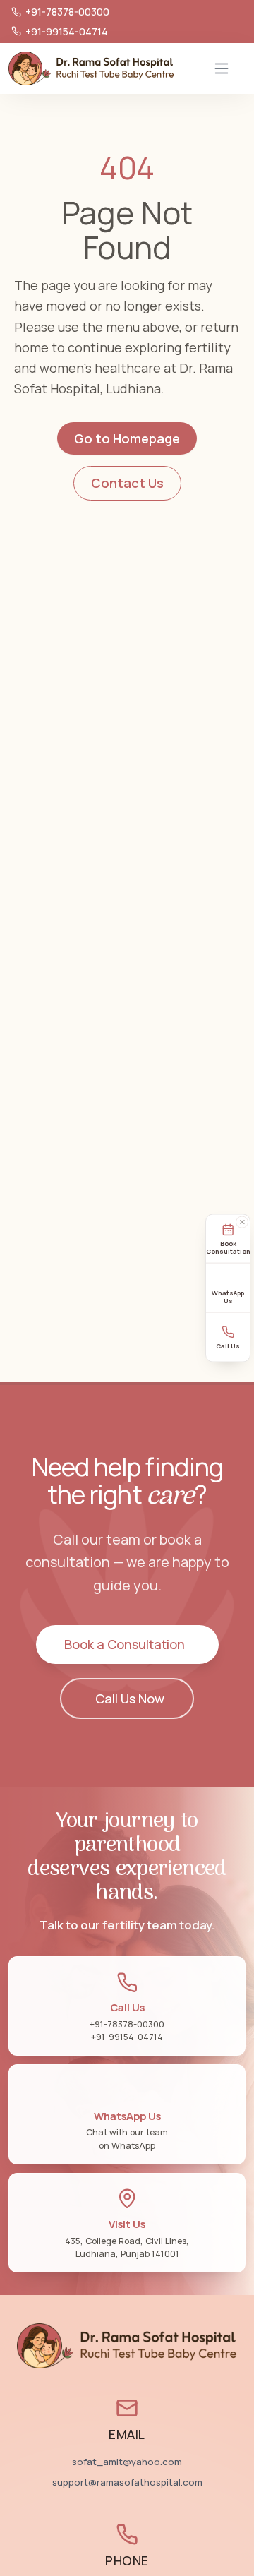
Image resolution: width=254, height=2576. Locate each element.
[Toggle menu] (222, 68)
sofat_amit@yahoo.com (127, 2462)
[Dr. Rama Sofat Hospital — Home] (91, 68)
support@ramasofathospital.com (127, 2482)
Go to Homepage (127, 438)
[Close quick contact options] (242, 1223)
